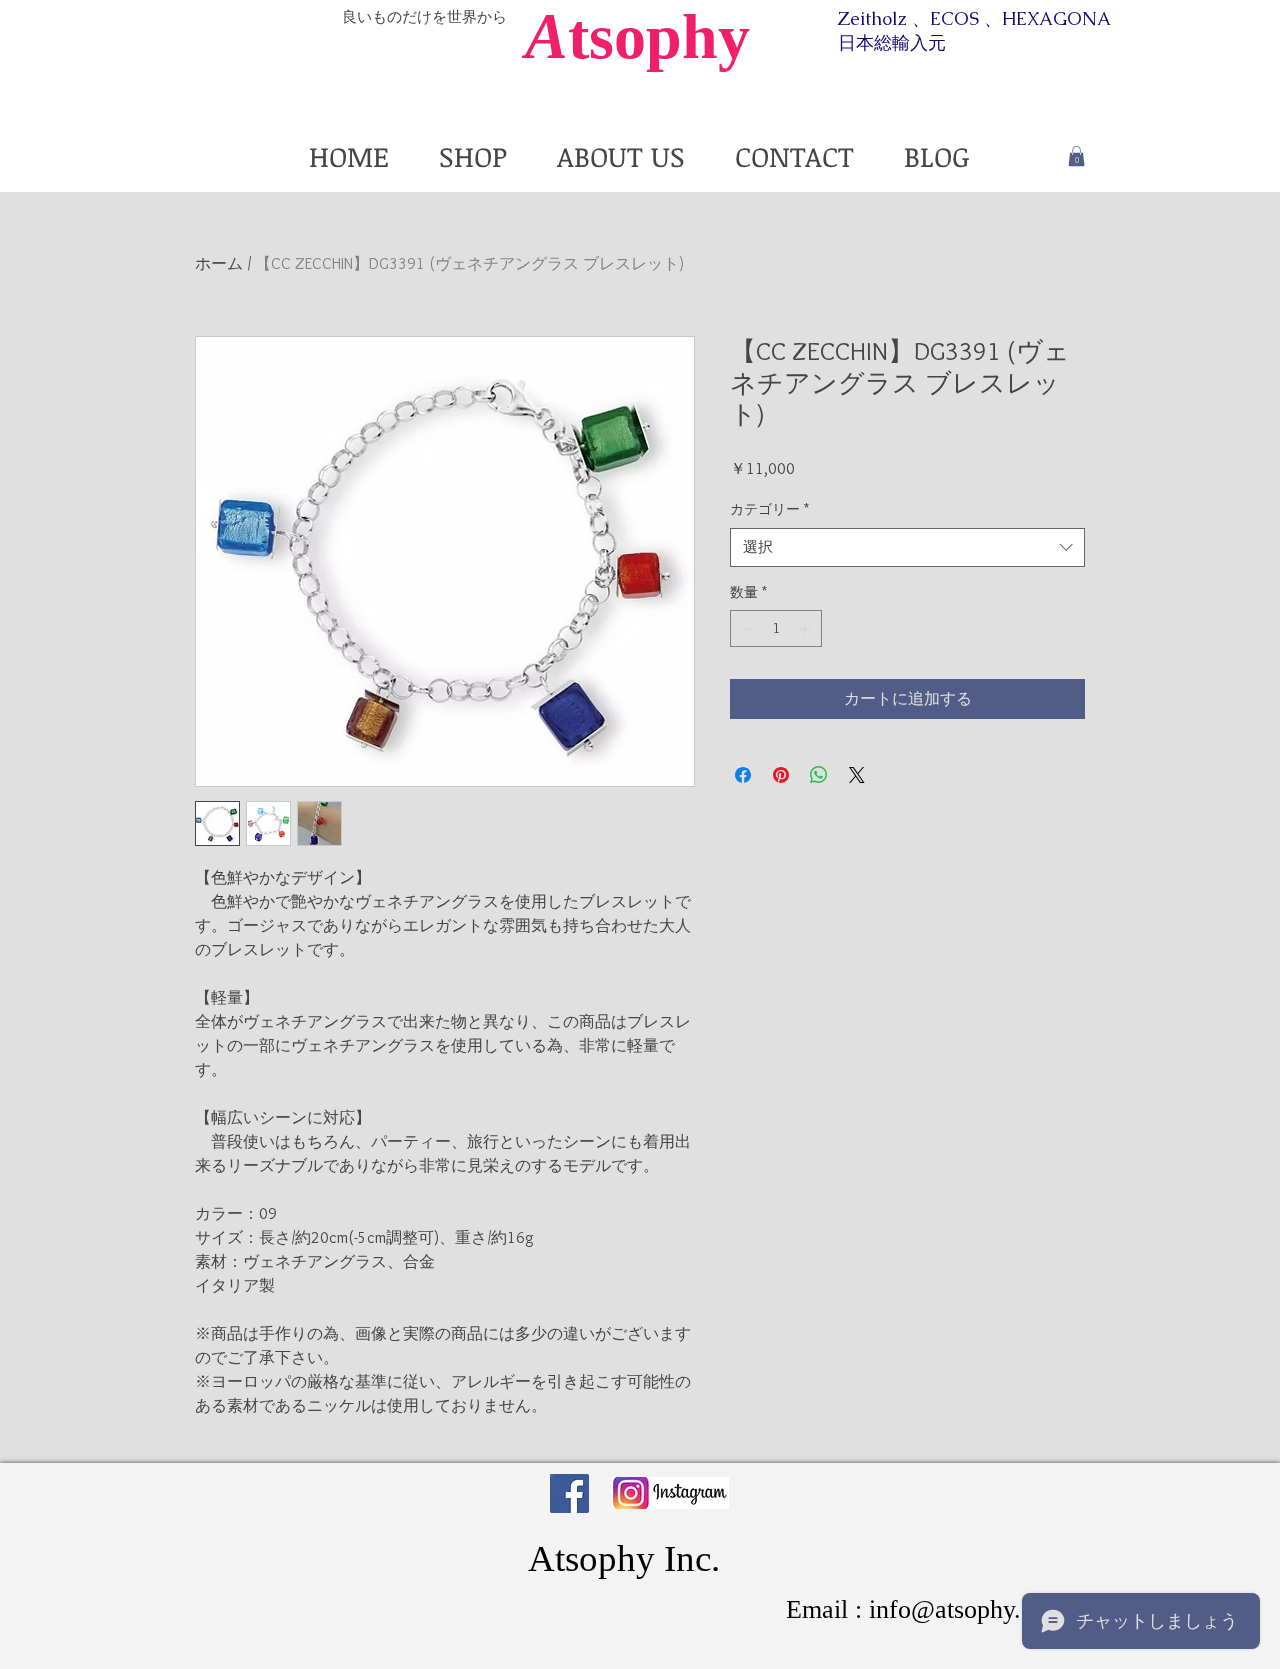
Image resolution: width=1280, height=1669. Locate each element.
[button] (1076, 156)
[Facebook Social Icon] (569, 1493)
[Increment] (806, 628)
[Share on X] (857, 775)
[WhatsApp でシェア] (819, 775)
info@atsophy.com (967, 1609)
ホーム (219, 263)
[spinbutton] (776, 628)
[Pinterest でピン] (781, 775)
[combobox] (907, 547)
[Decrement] (745, 628)
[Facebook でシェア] (743, 775)
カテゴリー (769, 509)
